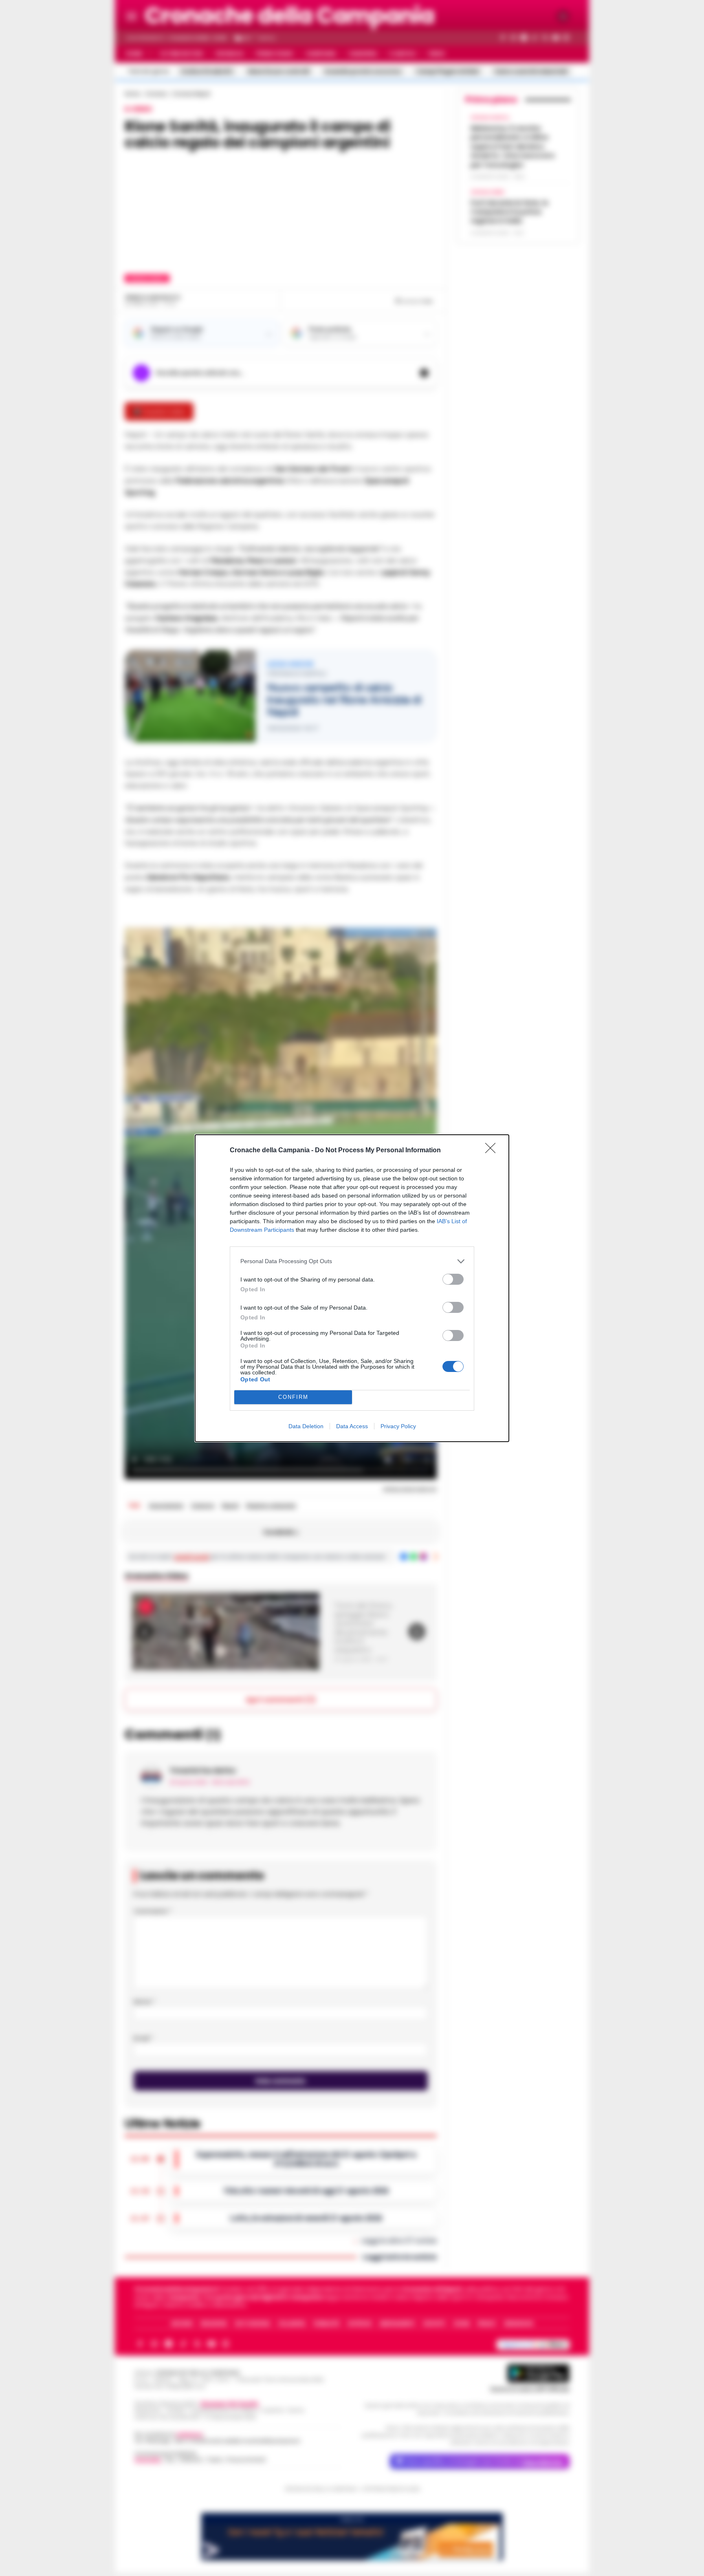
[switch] (453, 1279)
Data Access (352, 1426)
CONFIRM (293, 1397)
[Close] (493, 1151)
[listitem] (352, 1261)
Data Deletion (306, 1426)
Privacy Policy (398, 1426)
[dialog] (352, 1288)
